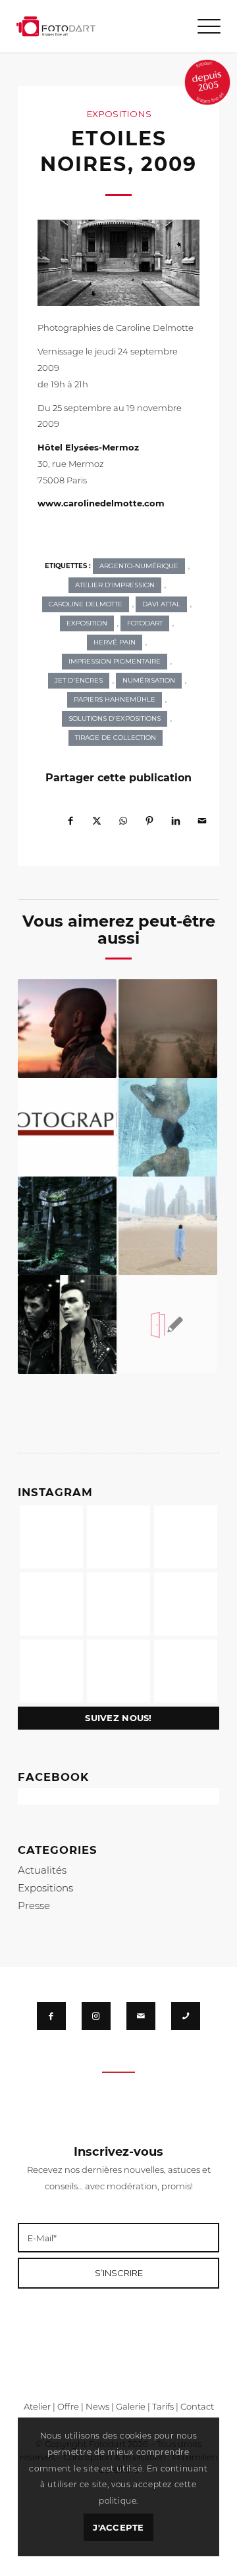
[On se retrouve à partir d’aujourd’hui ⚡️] (118, 1604)
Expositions (119, 114)
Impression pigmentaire (115, 661)
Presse (34, 1906)
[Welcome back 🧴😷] (51, 1604)
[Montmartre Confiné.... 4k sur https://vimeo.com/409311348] (186, 1671)
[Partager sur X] (97, 815)
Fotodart (145, 623)
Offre (68, 2406)
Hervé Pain (115, 642)
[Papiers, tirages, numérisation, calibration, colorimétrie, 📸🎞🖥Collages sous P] (118, 1671)
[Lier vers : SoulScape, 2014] (67, 1226)
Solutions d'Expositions (115, 718)
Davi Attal (161, 604)
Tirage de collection (116, 738)
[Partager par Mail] (202, 815)
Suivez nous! (118, 1718)
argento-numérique (139, 566)
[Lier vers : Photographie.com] (67, 1127)
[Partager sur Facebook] (70, 815)
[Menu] (202, 26)
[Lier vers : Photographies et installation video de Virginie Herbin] (168, 1127)
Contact (197, 2406)
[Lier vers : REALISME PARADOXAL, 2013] (168, 1029)
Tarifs (163, 2406)
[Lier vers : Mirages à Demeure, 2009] (168, 1226)
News (97, 2406)
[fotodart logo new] (56, 26)
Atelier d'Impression (115, 585)
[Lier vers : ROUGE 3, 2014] (67, 1029)
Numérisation (149, 680)
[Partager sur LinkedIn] (176, 815)
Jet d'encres (79, 680)
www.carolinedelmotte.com (101, 503)
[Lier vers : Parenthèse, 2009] (168, 1324)
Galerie (131, 2406)
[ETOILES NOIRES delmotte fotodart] (118, 263)
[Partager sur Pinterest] (149, 815)
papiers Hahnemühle (115, 699)
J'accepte (118, 2527)
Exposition (87, 623)
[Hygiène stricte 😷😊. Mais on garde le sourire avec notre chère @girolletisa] (118, 1537)
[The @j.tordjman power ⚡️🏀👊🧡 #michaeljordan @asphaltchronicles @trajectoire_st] (186, 1537)
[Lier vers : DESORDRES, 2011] (67, 1324)
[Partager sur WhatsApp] (123, 815)
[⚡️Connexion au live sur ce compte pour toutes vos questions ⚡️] (186, 1604)
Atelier (37, 2406)
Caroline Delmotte (86, 604)
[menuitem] (202, 26)
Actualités (42, 1870)
